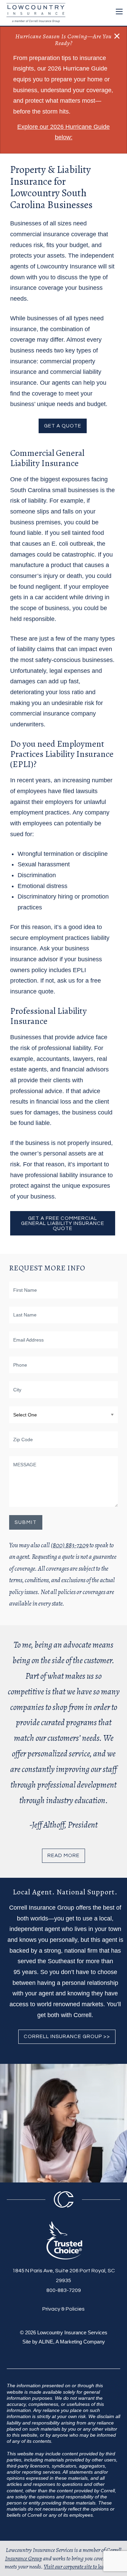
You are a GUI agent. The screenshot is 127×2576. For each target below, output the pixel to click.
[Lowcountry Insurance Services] (34, 12)
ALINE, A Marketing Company (72, 2342)
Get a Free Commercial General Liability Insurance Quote (63, 1223)
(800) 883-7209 (70, 1545)
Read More (63, 1856)
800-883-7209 (64, 2290)
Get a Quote (63, 426)
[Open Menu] (119, 12)
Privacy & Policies (63, 2309)
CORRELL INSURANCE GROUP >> (67, 2037)
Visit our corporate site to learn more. (83, 2567)
